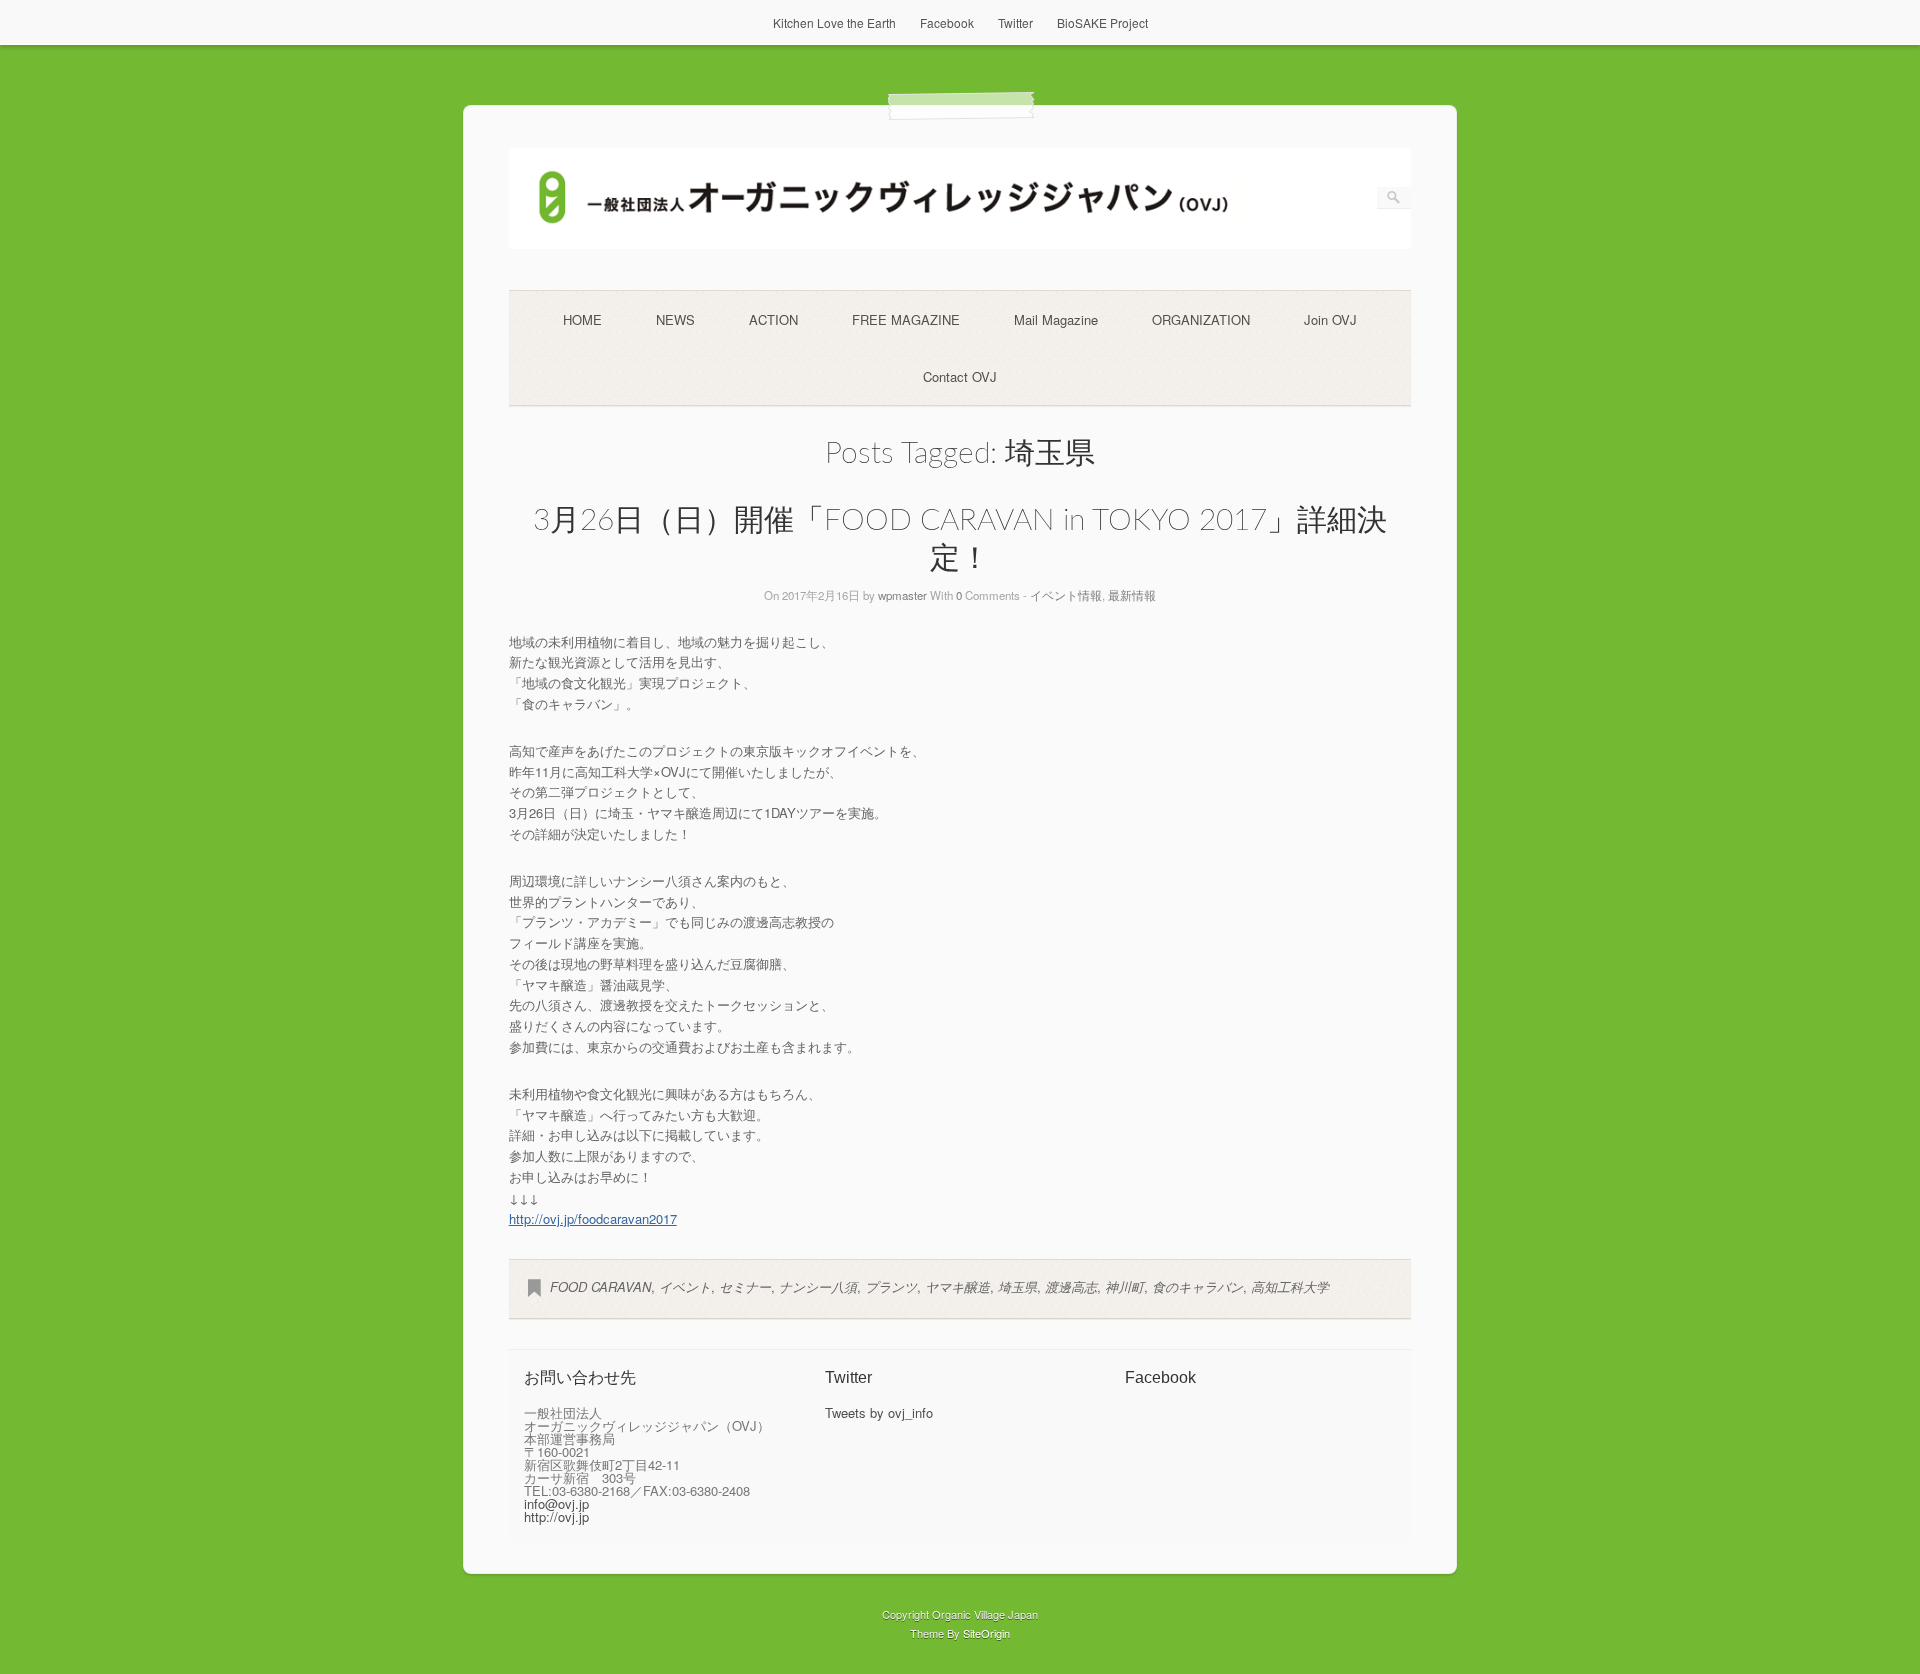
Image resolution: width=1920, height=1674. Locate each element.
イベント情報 (1066, 595)
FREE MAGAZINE (906, 319)
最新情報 (1132, 595)
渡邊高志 (1071, 1286)
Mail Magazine (1056, 319)
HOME (582, 319)
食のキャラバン (1197, 1286)
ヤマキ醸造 (957, 1286)
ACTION (773, 319)
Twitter (1015, 22)
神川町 (1124, 1286)
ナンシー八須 (818, 1286)
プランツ (891, 1286)
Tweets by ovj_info (879, 1412)
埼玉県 (1017, 1286)
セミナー (745, 1286)
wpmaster (902, 595)
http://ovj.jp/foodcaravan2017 (593, 1218)
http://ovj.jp (556, 1516)
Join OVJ (1330, 319)
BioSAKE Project (1102, 22)
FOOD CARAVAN (600, 1286)
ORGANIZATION (1201, 319)
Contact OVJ (960, 376)
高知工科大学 (1290, 1286)
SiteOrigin (986, 1633)
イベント (685, 1286)
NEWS (675, 319)
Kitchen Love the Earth (834, 22)
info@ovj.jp (556, 1503)
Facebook (947, 22)
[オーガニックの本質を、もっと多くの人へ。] (960, 243)
